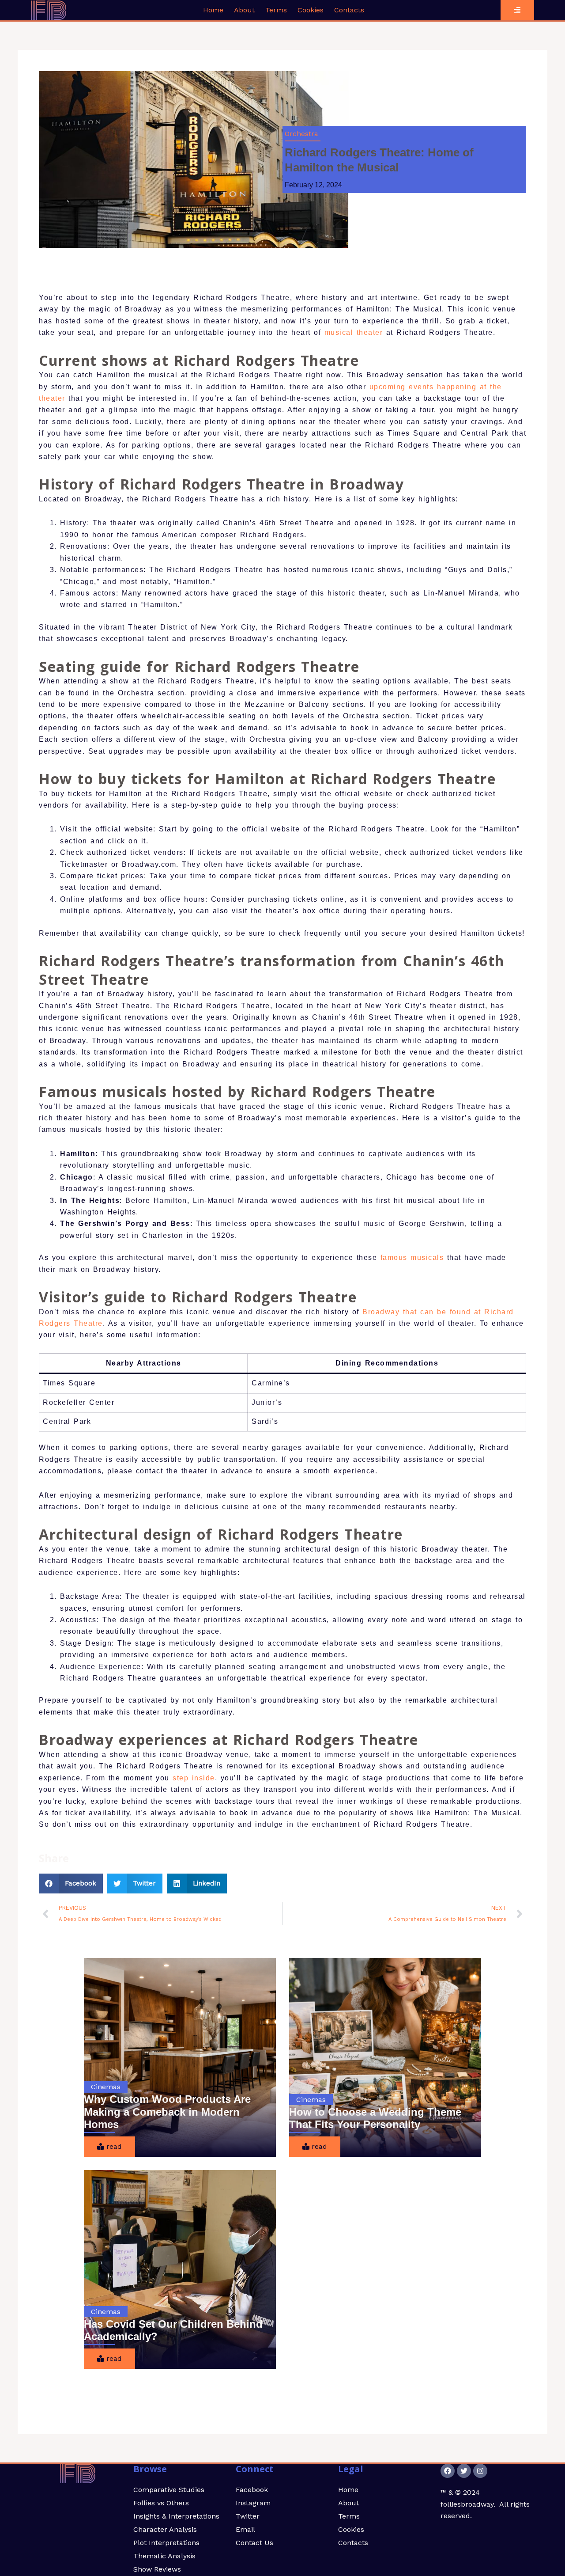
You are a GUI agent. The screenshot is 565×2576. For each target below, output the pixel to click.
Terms (276, 10)
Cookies (311, 10)
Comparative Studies (169, 2490)
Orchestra (301, 134)
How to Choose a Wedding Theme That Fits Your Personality (375, 2118)
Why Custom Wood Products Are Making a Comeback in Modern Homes (167, 2112)
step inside (194, 1778)
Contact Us (254, 2543)
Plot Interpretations (166, 2543)
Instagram (253, 2503)
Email (245, 2529)
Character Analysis (165, 2529)
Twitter (248, 2516)
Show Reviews (157, 2569)
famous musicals (412, 1258)
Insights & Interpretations (176, 2516)
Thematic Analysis (164, 2556)
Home (213, 10)
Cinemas (106, 2087)
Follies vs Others (161, 2503)
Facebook (252, 2490)
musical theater (354, 332)
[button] (71, 1884)
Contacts (349, 10)
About (244, 10)
